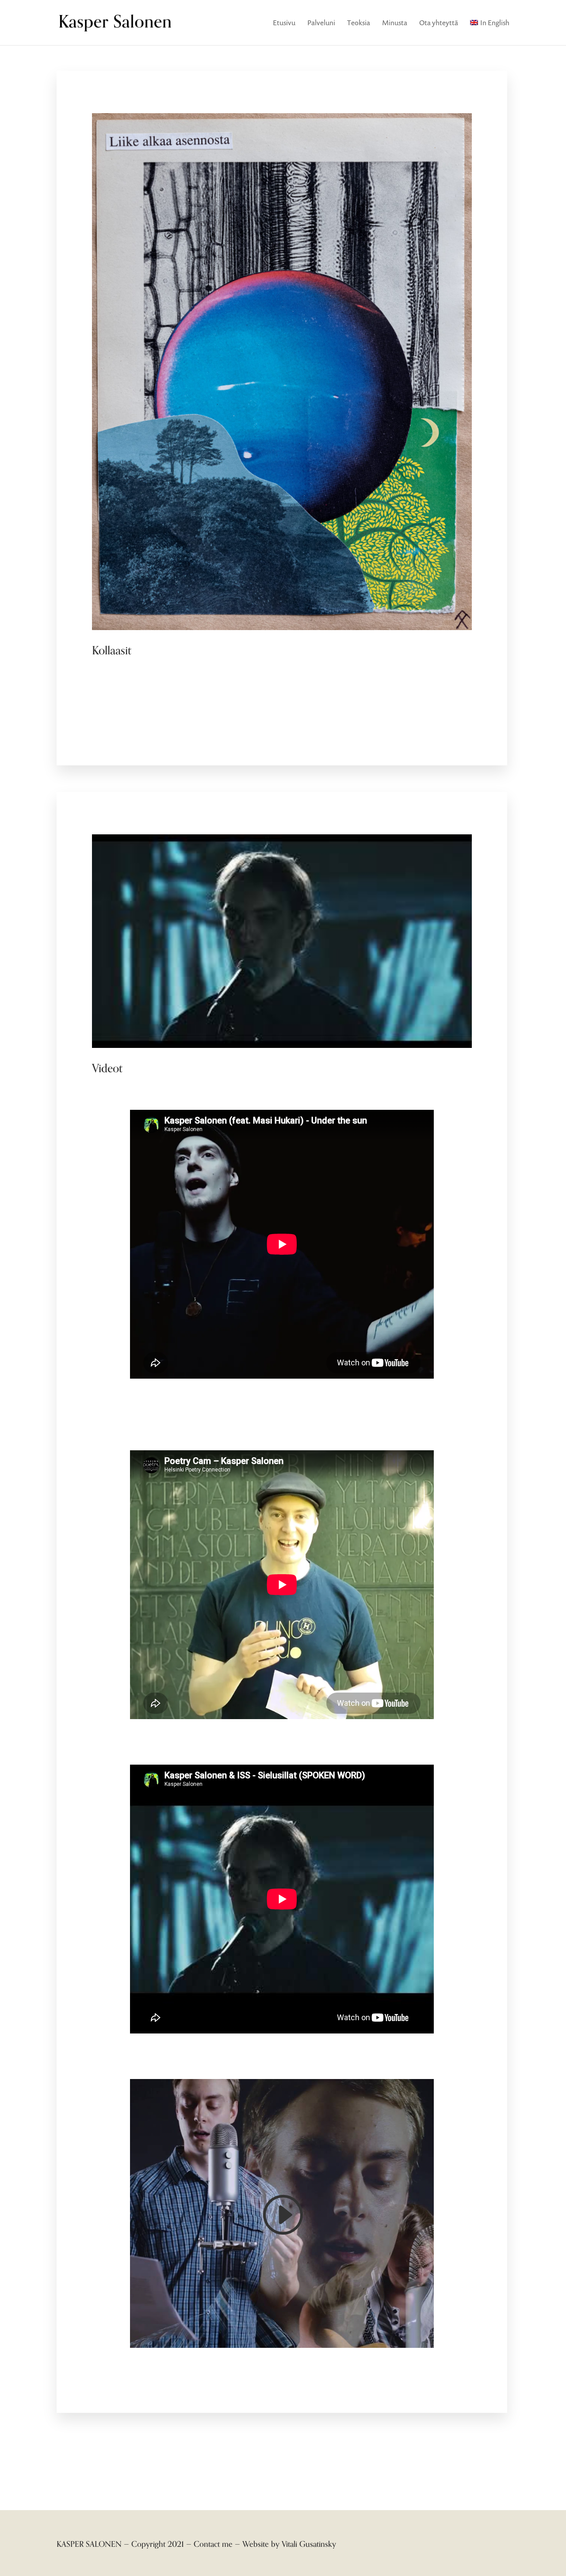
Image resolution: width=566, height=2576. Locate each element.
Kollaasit (112, 651)
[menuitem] (490, 32)
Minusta (395, 23)
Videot (107, 1068)
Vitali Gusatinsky (309, 2544)
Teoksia (359, 23)
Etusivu (284, 23)
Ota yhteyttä (439, 23)
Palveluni (321, 23)
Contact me (213, 2544)
